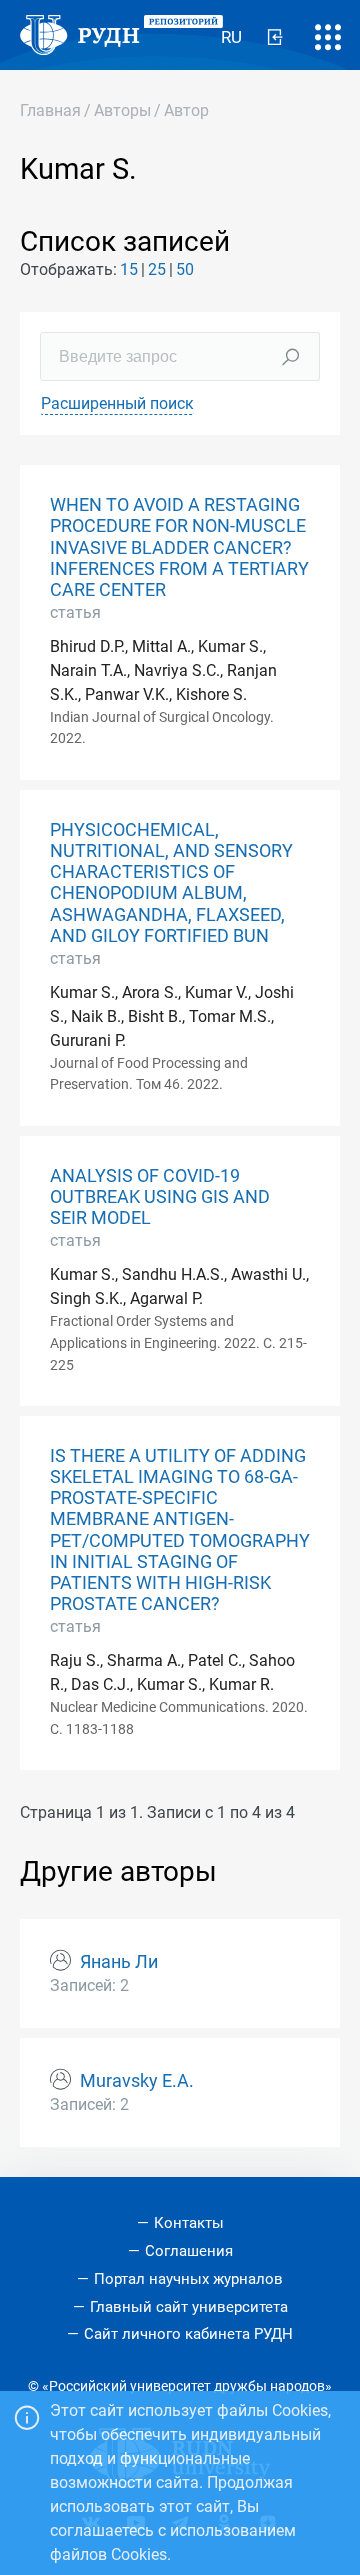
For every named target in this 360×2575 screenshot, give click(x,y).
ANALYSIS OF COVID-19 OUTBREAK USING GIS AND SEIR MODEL (160, 1197)
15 (129, 269)
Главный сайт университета (189, 2307)
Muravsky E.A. (137, 2081)
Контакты (189, 2223)
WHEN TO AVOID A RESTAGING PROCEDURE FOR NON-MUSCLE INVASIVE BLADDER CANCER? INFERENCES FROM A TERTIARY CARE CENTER (179, 547)
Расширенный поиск (117, 403)
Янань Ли (119, 1962)
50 (185, 269)
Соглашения (189, 2251)
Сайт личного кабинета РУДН (188, 2334)
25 (157, 269)
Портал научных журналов (188, 2279)
